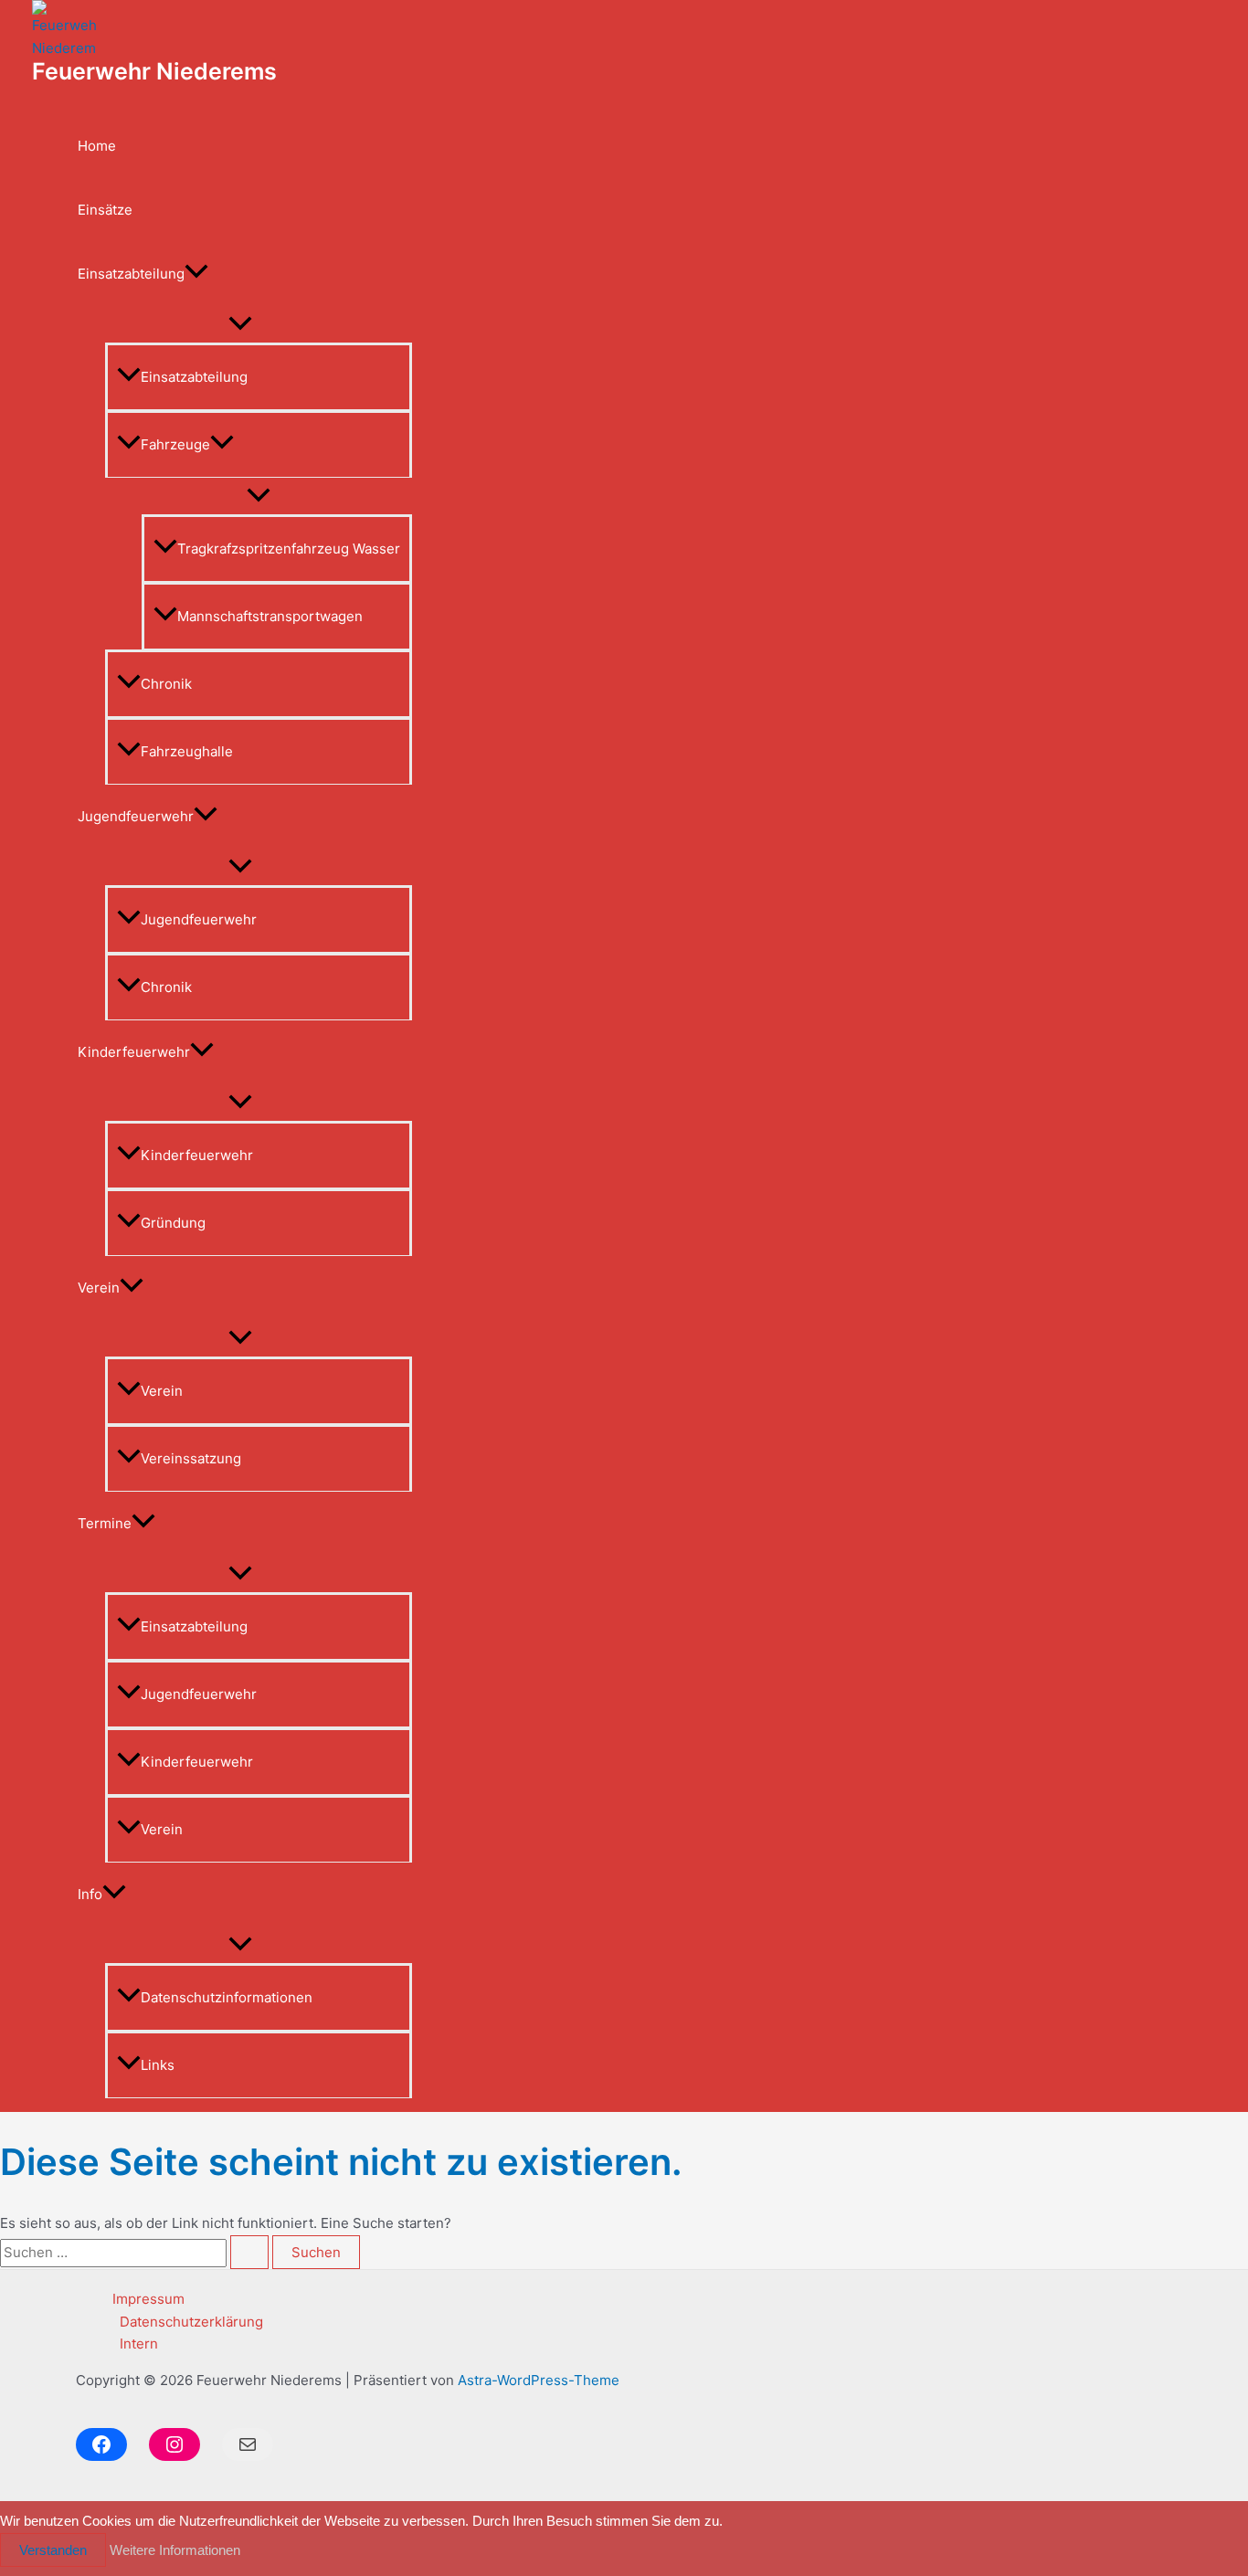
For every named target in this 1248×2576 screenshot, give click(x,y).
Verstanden (53, 2550)
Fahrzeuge (175, 444)
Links (158, 2065)
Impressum (148, 2299)
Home (97, 146)
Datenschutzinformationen (227, 1997)
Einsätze (105, 210)
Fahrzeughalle (187, 751)
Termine (105, 1523)
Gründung (173, 1223)
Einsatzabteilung (131, 274)
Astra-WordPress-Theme (539, 2380)
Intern (139, 2344)
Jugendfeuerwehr (136, 816)
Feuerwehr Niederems (154, 71)
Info (90, 1894)
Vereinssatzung (191, 1458)
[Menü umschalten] (240, 324)
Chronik (166, 684)
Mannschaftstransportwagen (270, 616)
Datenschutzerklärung (191, 2322)
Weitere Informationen (175, 2550)
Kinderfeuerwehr (134, 1052)
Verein (99, 1288)
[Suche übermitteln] (249, 2252)
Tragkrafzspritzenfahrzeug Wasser (289, 549)
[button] (196, 274)
